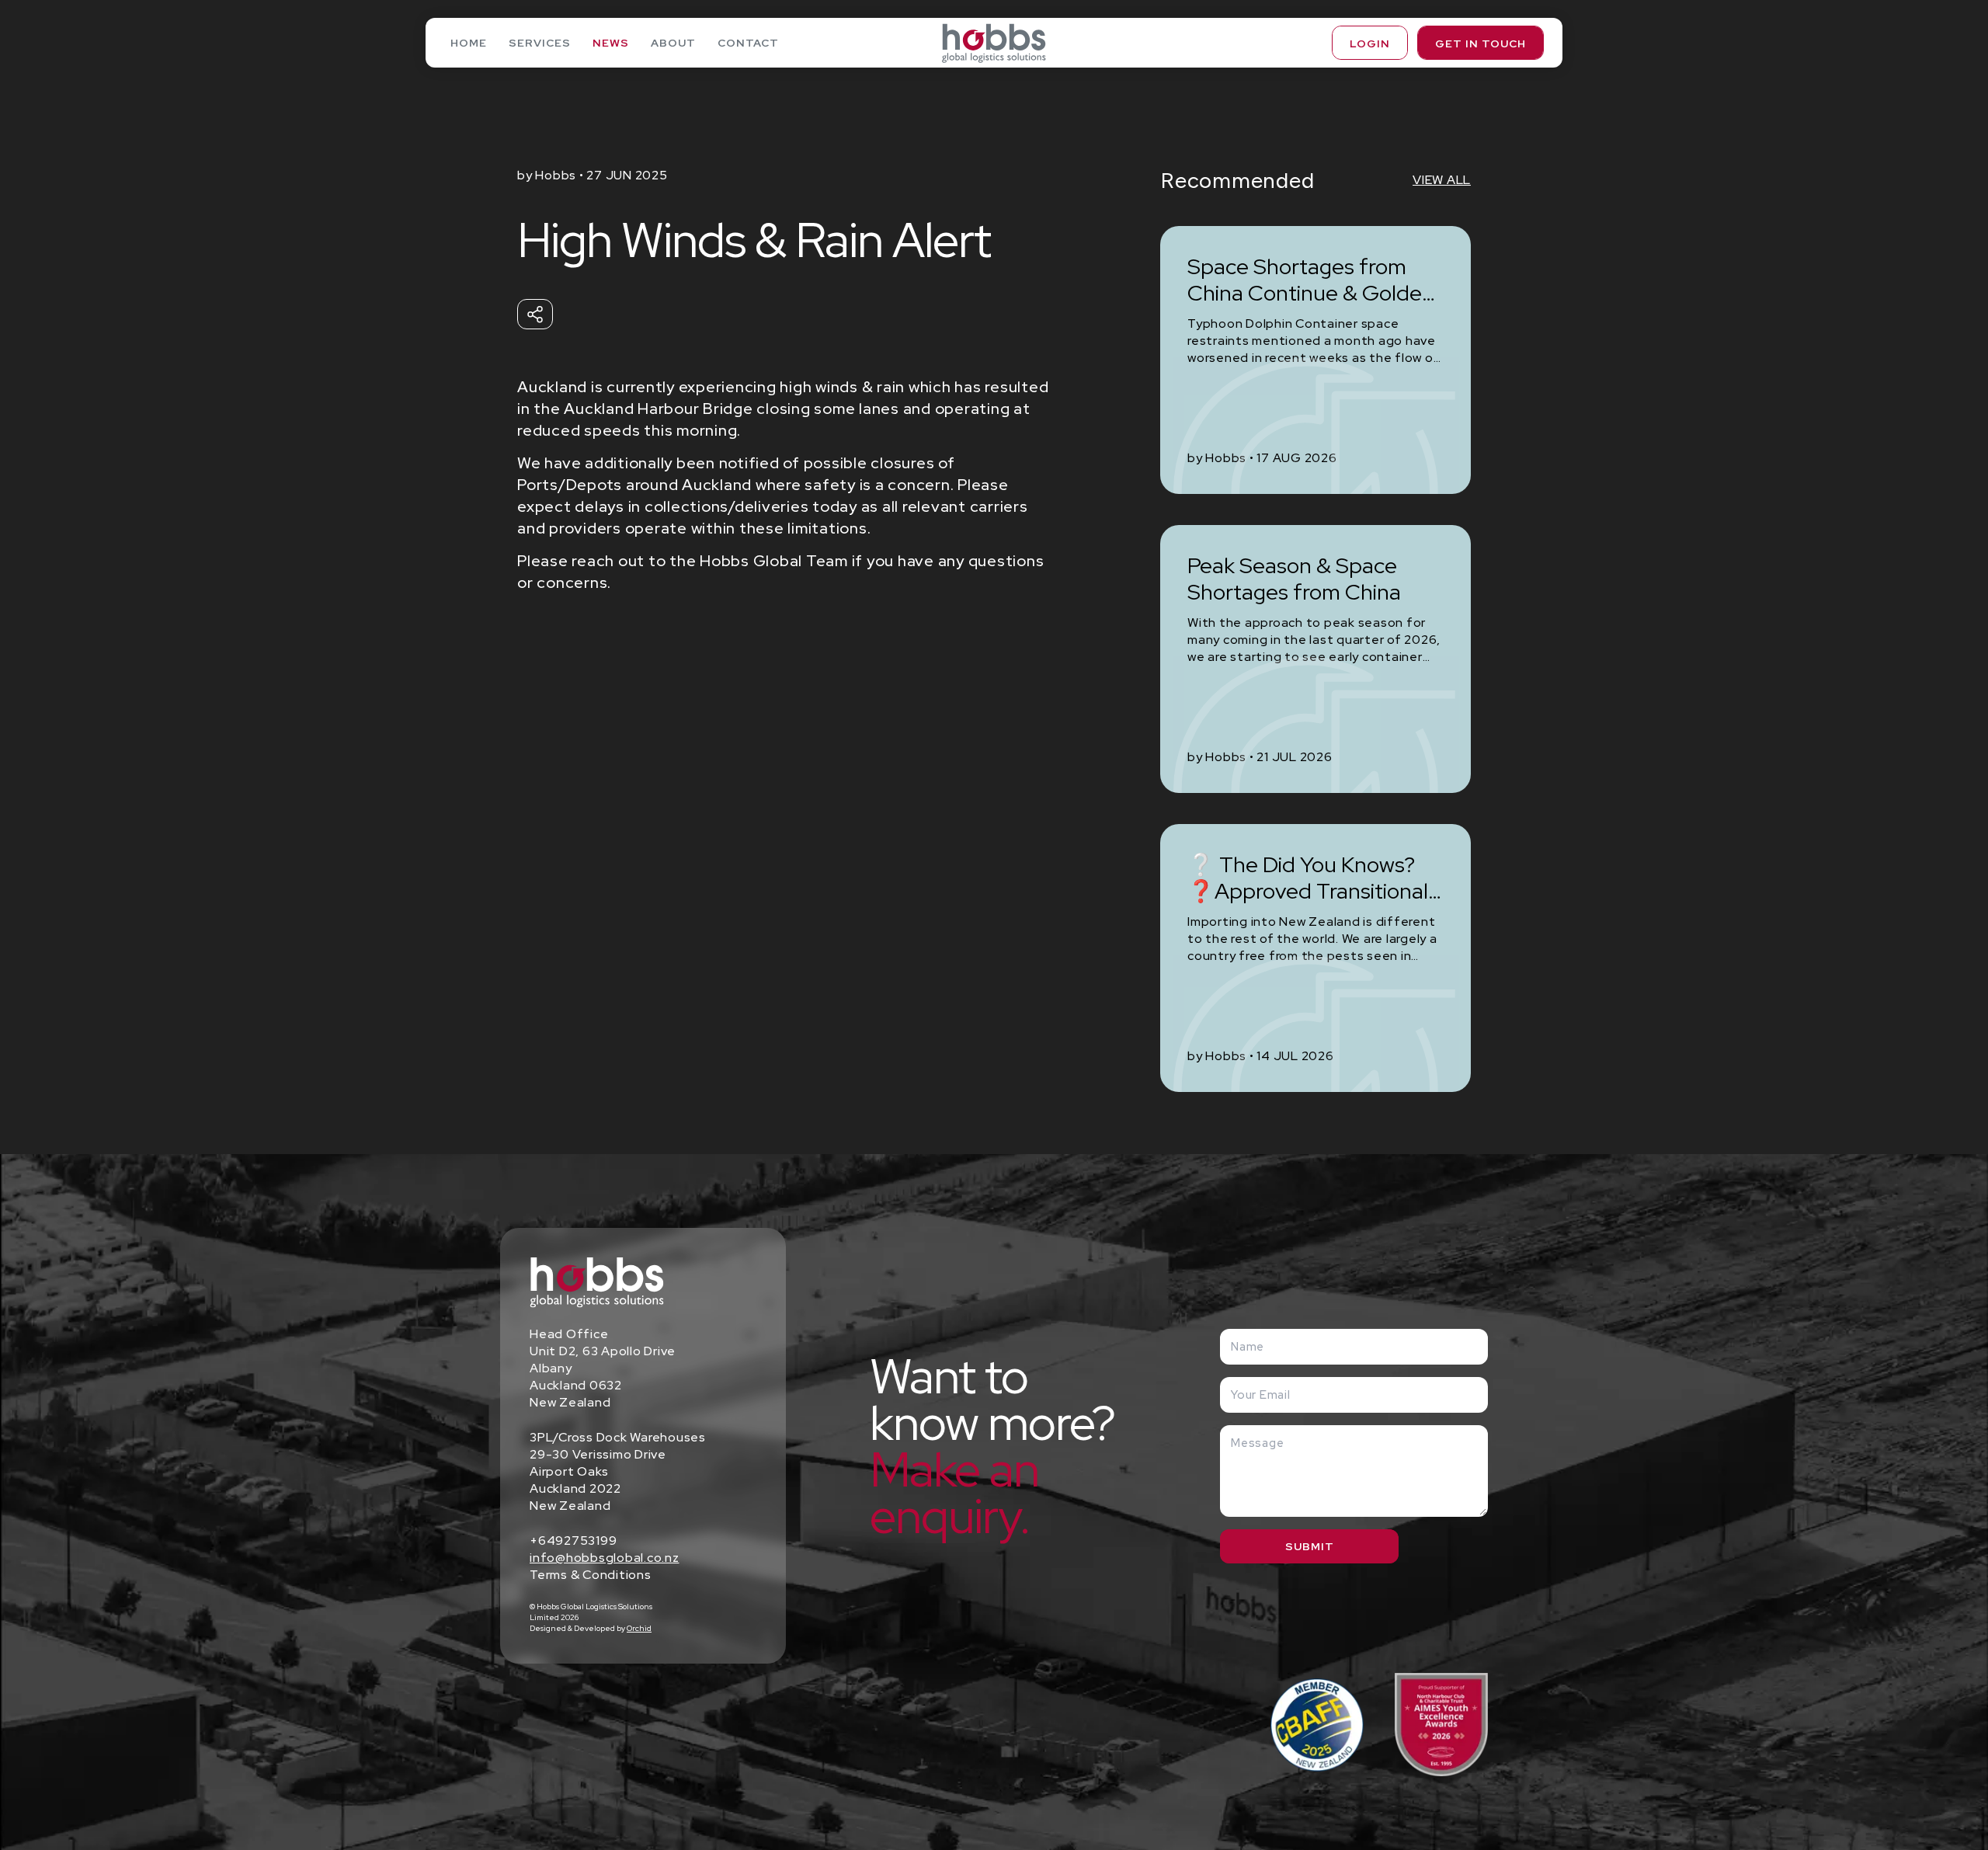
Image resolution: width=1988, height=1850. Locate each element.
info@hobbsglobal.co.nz (605, 1558)
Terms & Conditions (591, 1575)
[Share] (535, 314)
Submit (1310, 1546)
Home (469, 43)
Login (1370, 43)
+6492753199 (573, 1541)
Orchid (639, 1628)
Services (540, 43)
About (673, 43)
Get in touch (1481, 43)
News (611, 43)
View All (1442, 180)
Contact (748, 43)
